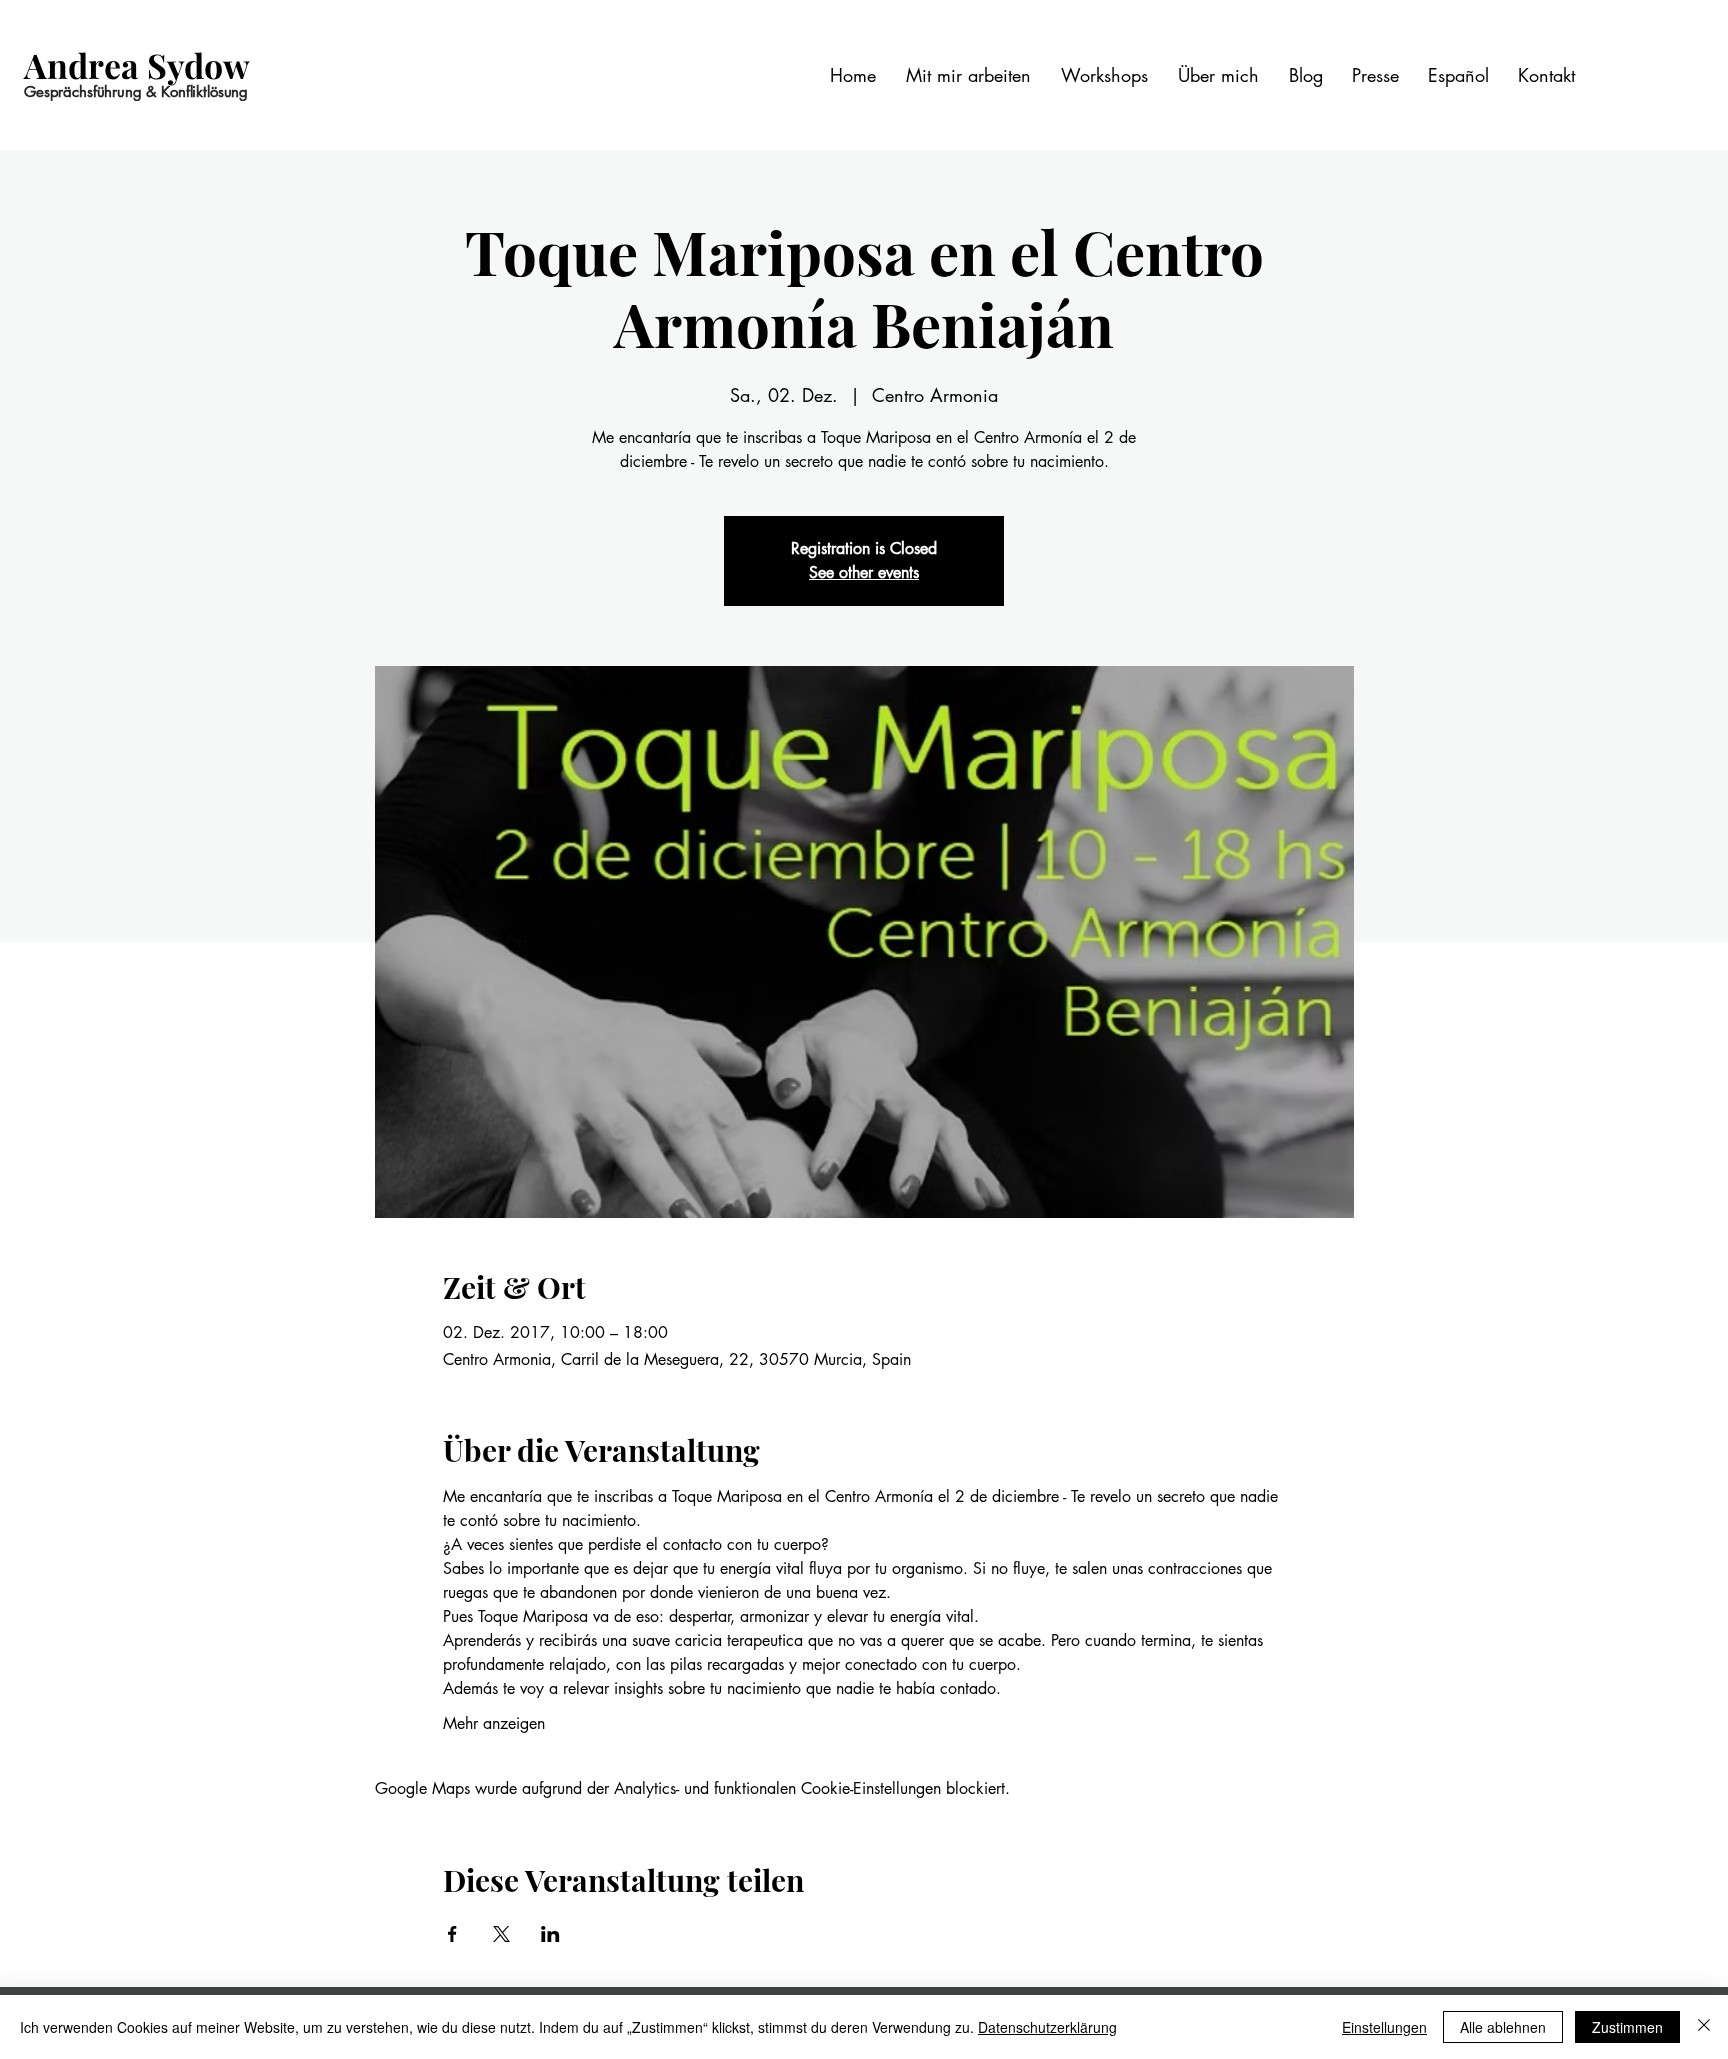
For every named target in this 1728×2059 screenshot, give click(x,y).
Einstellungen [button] (1384, 2027)
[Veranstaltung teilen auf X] (501, 1934)
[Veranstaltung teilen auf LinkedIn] (550, 1934)
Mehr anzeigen (494, 1723)
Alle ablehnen (1503, 2027)
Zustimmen (1627, 2027)
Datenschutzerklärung (1047, 2027)
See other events (864, 572)
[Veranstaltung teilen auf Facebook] (452, 1934)
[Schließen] (1704, 2027)
